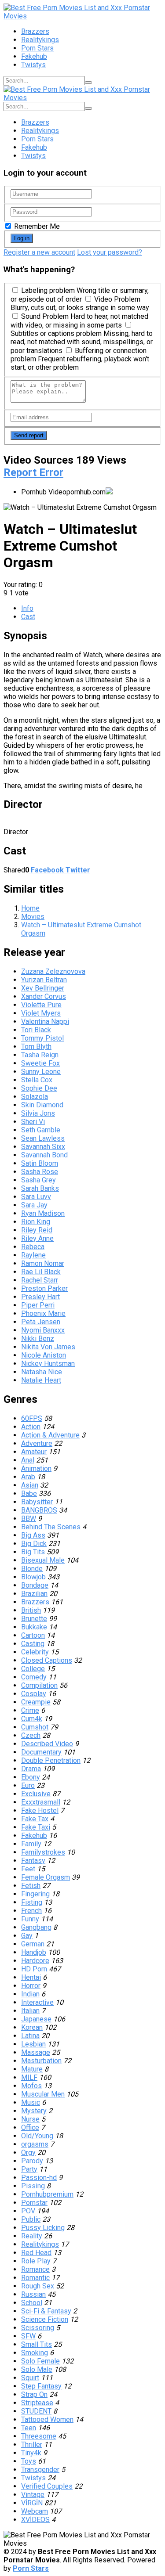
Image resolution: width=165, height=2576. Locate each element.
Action (31, 1427)
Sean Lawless (43, 1138)
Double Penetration (51, 1760)
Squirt (30, 2378)
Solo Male (37, 2369)
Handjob (34, 1952)
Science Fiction (45, 2319)
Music (31, 2102)
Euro (28, 1785)
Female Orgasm (46, 1877)
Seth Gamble (41, 1130)
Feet (28, 1869)
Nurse (30, 2119)
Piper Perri (38, 1305)
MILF (29, 2077)
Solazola (35, 1097)
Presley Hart (40, 1297)
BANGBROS (39, 1510)
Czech (31, 1735)
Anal (28, 1460)
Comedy (34, 1677)
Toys (29, 2461)
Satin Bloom (40, 1163)
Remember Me (36, 226)
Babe (29, 1493)
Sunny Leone (41, 1072)
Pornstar (34, 2203)
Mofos (31, 2086)
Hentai (31, 1977)
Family (31, 1844)
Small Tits (37, 2344)
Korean (32, 2027)
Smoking (35, 2353)
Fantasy (33, 1861)
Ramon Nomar (43, 1263)
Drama (31, 1769)
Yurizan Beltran (44, 980)
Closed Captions (47, 1660)
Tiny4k (31, 2453)
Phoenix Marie (43, 1313)
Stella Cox (37, 1080)
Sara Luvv (36, 1197)
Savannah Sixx (43, 1147)
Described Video (47, 1744)
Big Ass (33, 1535)
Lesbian (33, 2044)
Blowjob (33, 1577)
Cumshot (35, 1727)
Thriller (32, 2444)
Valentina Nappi (45, 1021)
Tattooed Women (47, 2419)
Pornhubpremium (47, 2194)
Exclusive (36, 1794)
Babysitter (37, 1502)
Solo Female (40, 2361)
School (32, 2303)
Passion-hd (39, 2178)
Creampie (36, 1702)
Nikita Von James (48, 1347)
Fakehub (34, 56)
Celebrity (35, 1652)
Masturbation (41, 2061)
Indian (30, 1994)
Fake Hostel (40, 1810)
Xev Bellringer (43, 988)
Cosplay (34, 1694)
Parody (32, 2161)
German (33, 1944)
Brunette (34, 1619)
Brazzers (35, 31)
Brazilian (34, 1594)
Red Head (36, 2253)
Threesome (39, 2436)
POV (28, 2211)
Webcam (35, 2511)
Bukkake (34, 1627)
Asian (30, 1485)
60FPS (32, 1418)
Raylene (33, 1255)
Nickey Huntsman (48, 1364)
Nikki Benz (38, 1338)
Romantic (35, 2278)
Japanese (36, 2019)
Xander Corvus (44, 996)
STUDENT (36, 2411)
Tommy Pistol (42, 1038)
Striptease (37, 2403)
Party (29, 2169)
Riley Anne (37, 1238)
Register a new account (39, 252)
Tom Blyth (36, 1047)
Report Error (33, 472)
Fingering (35, 1894)
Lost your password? (110, 252)
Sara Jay (34, 1205)
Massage (36, 2052)
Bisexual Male (43, 1560)
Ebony (31, 1777)
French (31, 1911)
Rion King (36, 1222)
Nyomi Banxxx (43, 1330)
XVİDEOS (35, 2520)
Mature (32, 2069)
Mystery (34, 2111)
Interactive (37, 2002)
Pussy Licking (43, 2228)
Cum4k (32, 1719)
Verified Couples (47, 2486)
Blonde (32, 1569)
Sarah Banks (40, 1188)
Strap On (34, 2394)
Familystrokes (43, 1852)
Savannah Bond (44, 1155)
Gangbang (36, 1927)
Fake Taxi (36, 1827)
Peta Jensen (41, 1322)
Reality (32, 2236)
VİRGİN (32, 2503)
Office (30, 2127)
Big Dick (34, 1544)
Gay (27, 1936)
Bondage (35, 1585)
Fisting (32, 1902)
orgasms (35, 2144)
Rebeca (33, 1247)
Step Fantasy (41, 2386)
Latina (30, 2036)
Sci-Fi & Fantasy (46, 2311)
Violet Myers (41, 1013)
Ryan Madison (43, 1213)
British (31, 1610)
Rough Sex (38, 2286)
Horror (31, 1986)
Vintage (33, 2495)
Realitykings (40, 40)
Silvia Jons (38, 1113)
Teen (29, 2428)
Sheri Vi (33, 1122)
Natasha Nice (42, 1372)
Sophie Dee (39, 1088)
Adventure (37, 1443)
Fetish (31, 1886)
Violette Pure (41, 1005)
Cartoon (33, 1635)
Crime (30, 1710)
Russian (33, 2294)
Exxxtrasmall (41, 1802)
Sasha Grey (38, 1180)
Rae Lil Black (41, 1272)
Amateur (34, 1452)
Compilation (39, 1685)
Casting (33, 1644)
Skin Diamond (42, 1105)
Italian (30, 2011)
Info (27, 608)
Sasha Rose (40, 1172)
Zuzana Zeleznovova (53, 971)
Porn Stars (37, 48)
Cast (28, 617)
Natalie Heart (41, 1380)
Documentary (41, 1752)
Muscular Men (43, 2094)
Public (31, 2219)
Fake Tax (35, 1819)
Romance (35, 2269)
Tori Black (36, 1030)
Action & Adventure (50, 1435)
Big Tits (33, 1552)
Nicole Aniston (44, 1355)
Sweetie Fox (40, 1063)
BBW (29, 1519)
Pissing (33, 2186)
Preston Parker (44, 1288)
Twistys (33, 65)
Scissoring (38, 2328)
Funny (30, 1919)
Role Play (36, 2261)
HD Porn (34, 1969)
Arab (28, 1477)
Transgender (40, 2470)
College (33, 1669)
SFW (28, 2336)
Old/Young (37, 2136)
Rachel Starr (40, 1280)
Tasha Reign (40, 1055)
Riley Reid (37, 1230)
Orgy (28, 2153)
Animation (36, 1468)
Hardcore (35, 1961)
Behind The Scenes (51, 1527)
